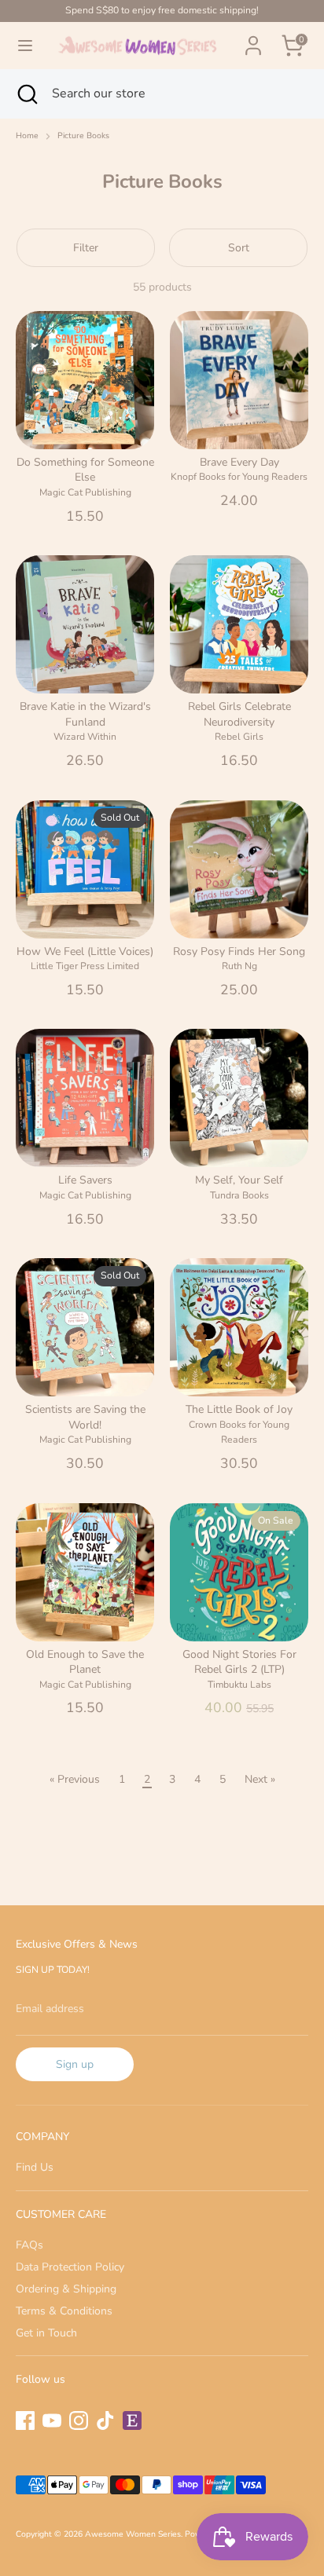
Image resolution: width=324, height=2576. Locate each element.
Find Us (35, 2167)
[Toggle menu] (25, 46)
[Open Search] (26, 93)
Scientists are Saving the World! (85, 1417)
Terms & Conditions (64, 2311)
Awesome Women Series (133, 2534)
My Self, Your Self (239, 1180)
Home (27, 136)
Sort (239, 248)
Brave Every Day (239, 462)
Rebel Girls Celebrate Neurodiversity (239, 714)
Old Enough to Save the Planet (85, 1662)
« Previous (75, 1779)
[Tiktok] (105, 2420)
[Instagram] (79, 2420)
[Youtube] (52, 2420)
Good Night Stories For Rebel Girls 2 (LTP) (239, 1662)
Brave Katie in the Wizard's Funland (85, 714)
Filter (86, 248)
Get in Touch (46, 2333)
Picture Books (83, 136)
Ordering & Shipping (66, 2289)
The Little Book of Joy (239, 1409)
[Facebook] (25, 2420)
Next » (260, 1779)
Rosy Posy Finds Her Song (239, 951)
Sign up (75, 2064)
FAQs (29, 2245)
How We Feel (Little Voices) (85, 951)
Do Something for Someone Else (85, 470)
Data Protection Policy (70, 2267)
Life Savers (85, 1180)
